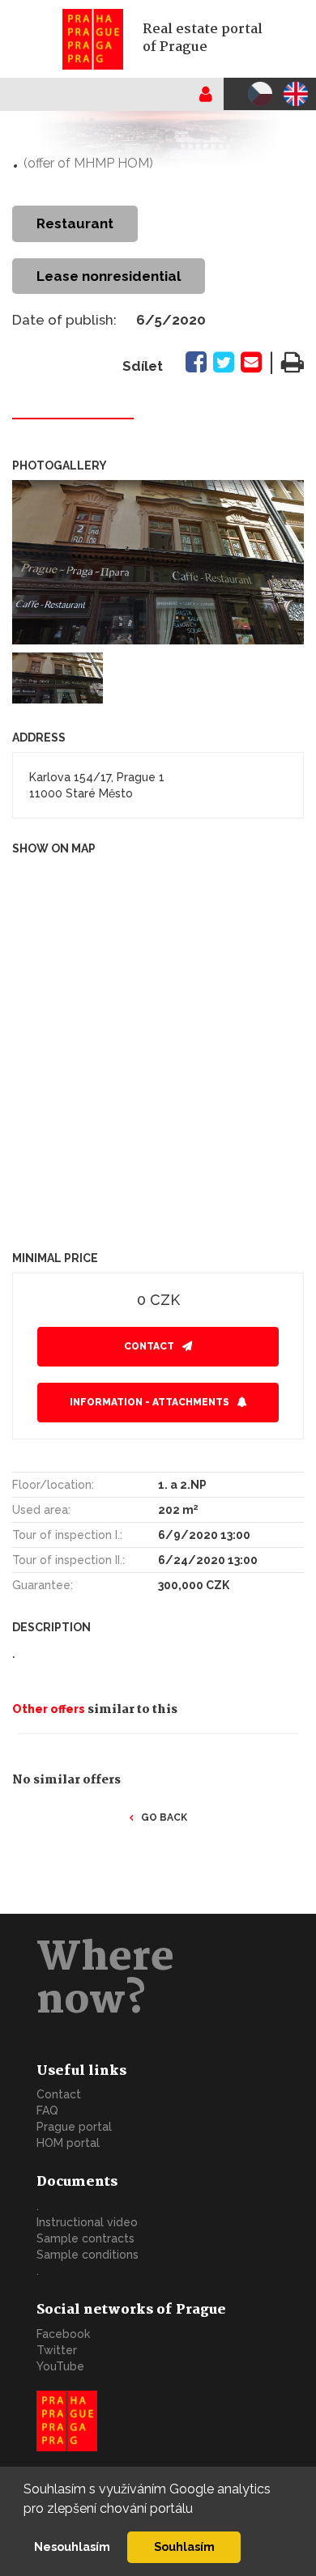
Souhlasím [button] (184, 2546)
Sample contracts (85, 2238)
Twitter (57, 2350)
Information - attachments (149, 1402)
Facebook (63, 2334)
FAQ (47, 2111)
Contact (149, 1346)
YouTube (60, 2366)
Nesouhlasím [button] (72, 2546)
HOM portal (68, 2143)
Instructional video (87, 2222)
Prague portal (74, 2127)
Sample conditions (88, 2255)
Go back (164, 1817)
